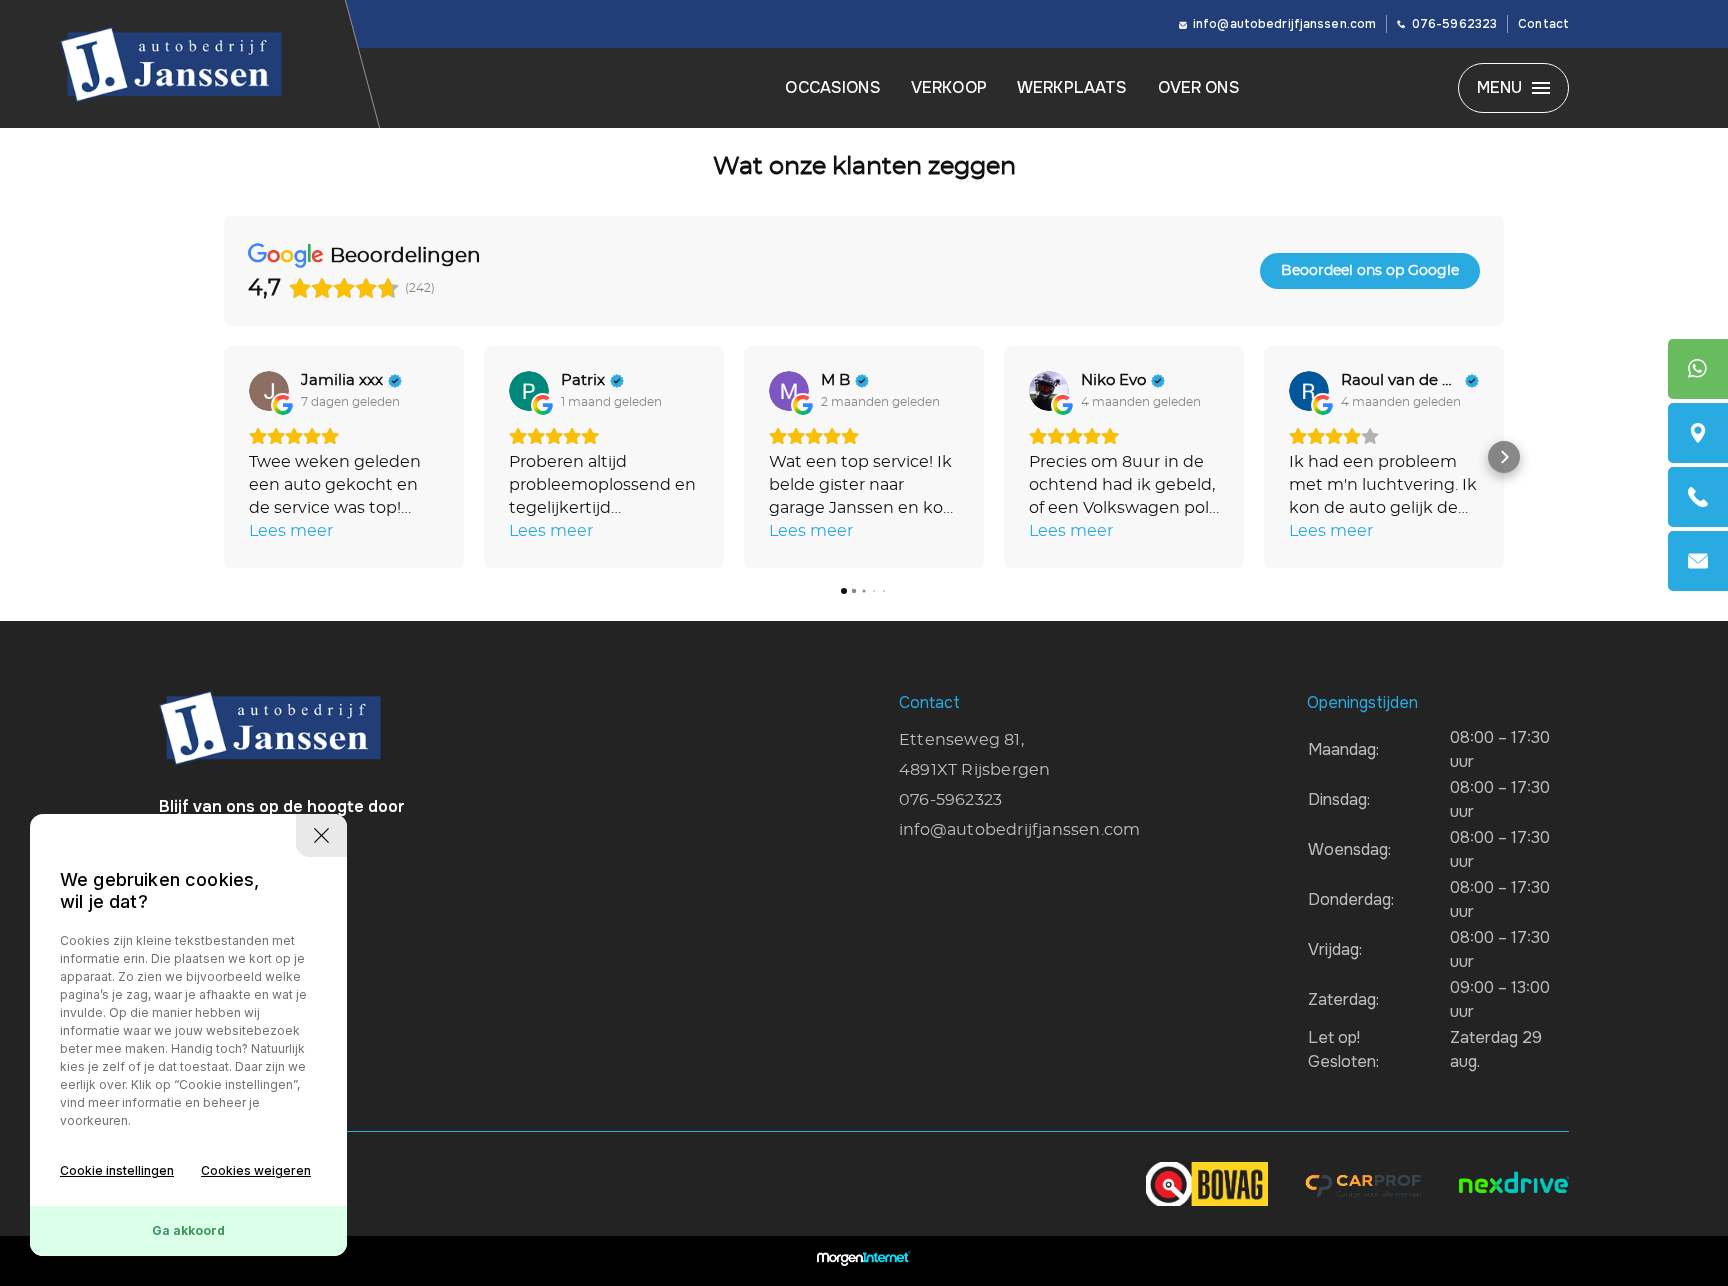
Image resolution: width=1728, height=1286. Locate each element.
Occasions (832, 87)
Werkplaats (1072, 87)
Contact (1543, 24)
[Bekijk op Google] (269, 391)
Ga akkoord (188, 1230)
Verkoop (949, 87)
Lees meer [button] (291, 531)
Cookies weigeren (256, 1170)
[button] (224, 457)
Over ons (1199, 87)
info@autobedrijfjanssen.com (1284, 24)
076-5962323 (1454, 24)
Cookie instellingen (117, 1170)
